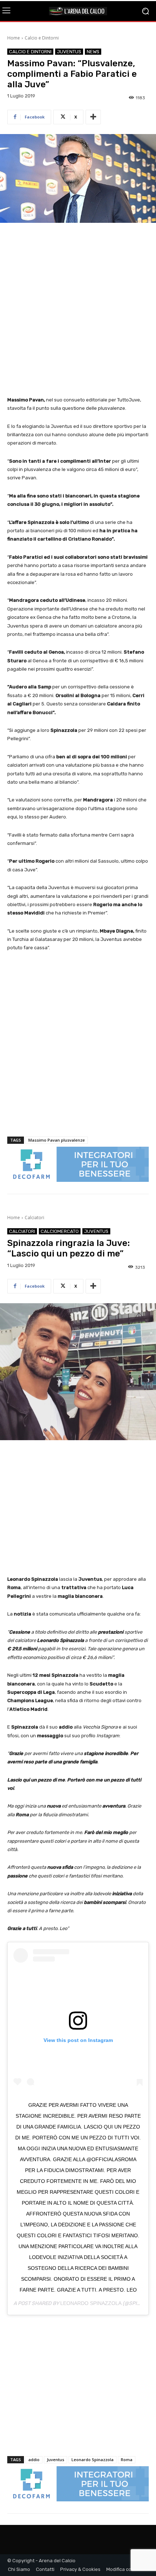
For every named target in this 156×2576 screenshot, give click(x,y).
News (93, 52)
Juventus (69, 52)
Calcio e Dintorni (42, 38)
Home (14, 38)
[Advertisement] (78, 310)
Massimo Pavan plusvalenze (57, 1140)
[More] (93, 117)
